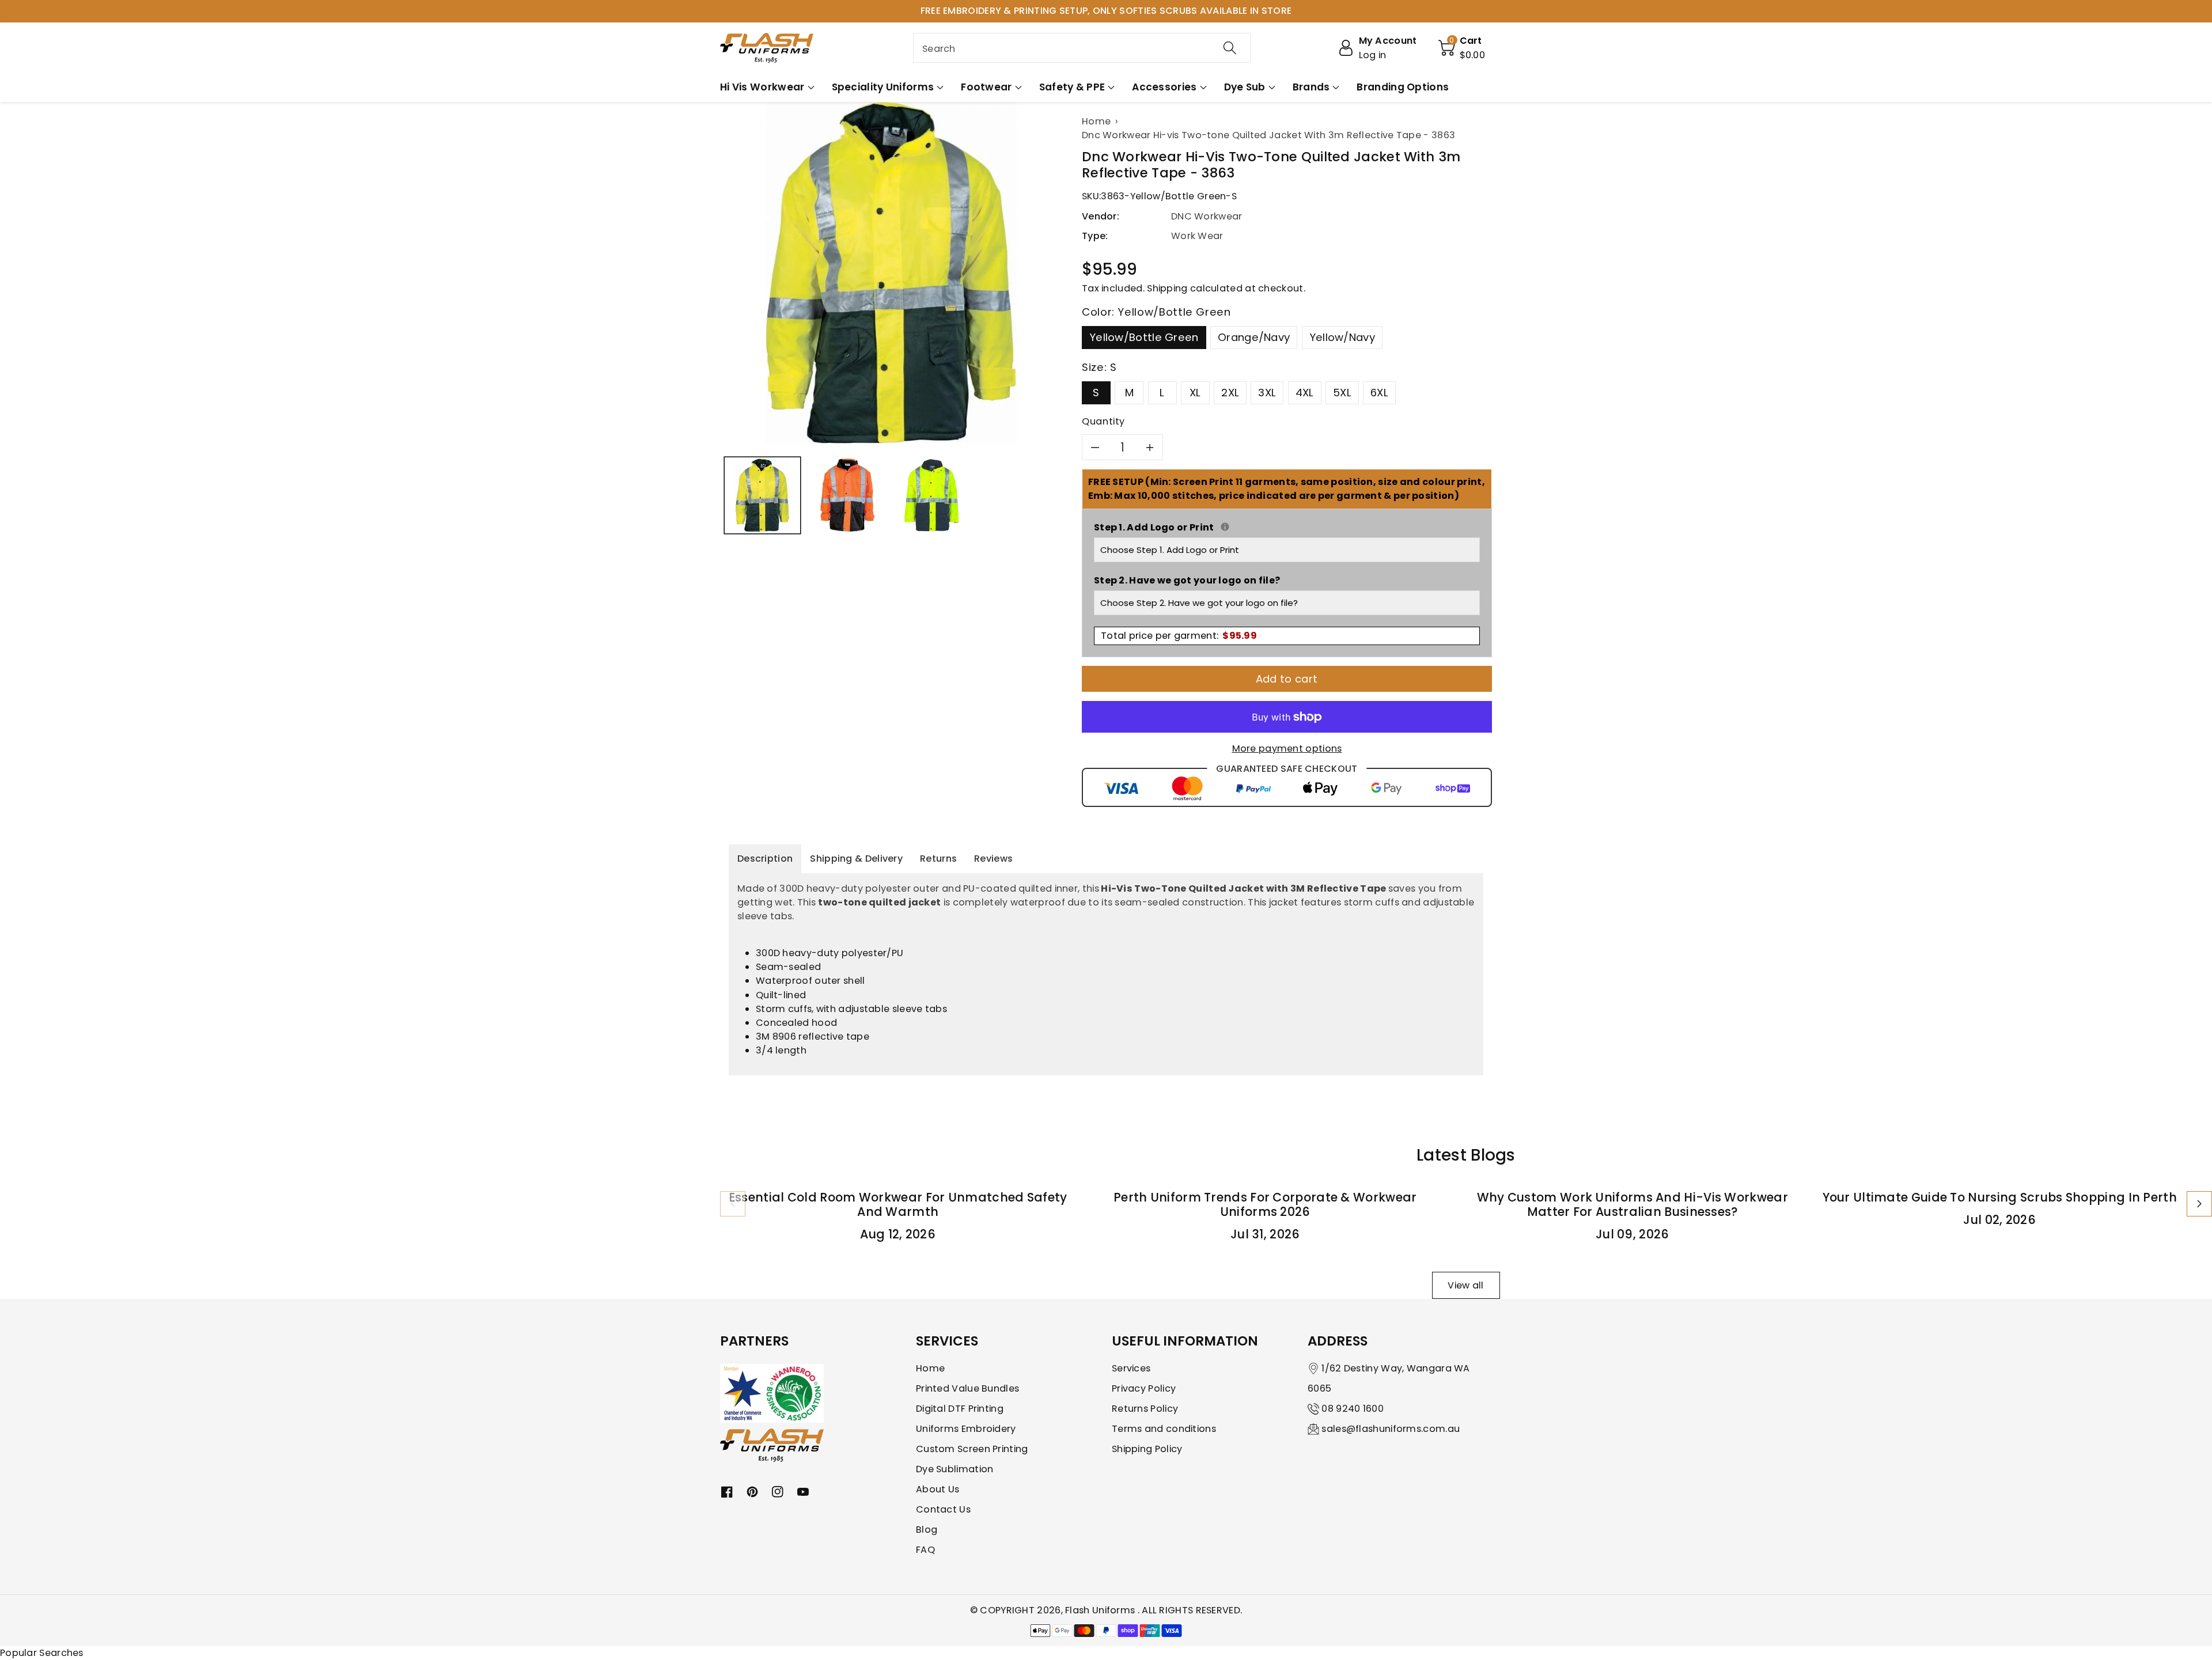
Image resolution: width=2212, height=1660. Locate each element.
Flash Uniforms (1101, 1610)
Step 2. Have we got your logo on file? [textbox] (1187, 580)
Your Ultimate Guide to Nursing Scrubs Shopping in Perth (2000, 1197)
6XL (1379, 393)
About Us (938, 1489)
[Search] (1230, 48)
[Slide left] (733, 1204)
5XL (1342, 393)
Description (765, 859)
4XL (1305, 393)
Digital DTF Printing (960, 1409)
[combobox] (1082, 48)
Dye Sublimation (955, 1469)
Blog (927, 1530)
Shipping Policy (1147, 1449)
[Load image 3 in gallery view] (932, 495)
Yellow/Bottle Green (1144, 337)
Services (1131, 1368)
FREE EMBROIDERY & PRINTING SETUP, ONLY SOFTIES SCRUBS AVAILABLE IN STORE (1106, 11)
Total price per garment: (1179, 636)
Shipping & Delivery (856, 859)
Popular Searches (42, 1653)
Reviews (993, 859)
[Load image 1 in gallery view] (762, 495)
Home (930, 1368)
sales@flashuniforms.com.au (1391, 1429)
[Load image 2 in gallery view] (847, 495)
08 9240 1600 (1353, 1409)
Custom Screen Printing (972, 1449)
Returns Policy (1145, 1409)
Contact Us (943, 1509)
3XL (1267, 393)
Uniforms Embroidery (966, 1429)
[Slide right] (2199, 1204)
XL (1195, 393)
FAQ (925, 1550)
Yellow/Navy (1342, 337)
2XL (1230, 393)
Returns (938, 859)
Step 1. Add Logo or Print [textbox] (1287, 527)
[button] (1462, 48)
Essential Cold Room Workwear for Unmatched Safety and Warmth (898, 1204)
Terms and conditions (1164, 1429)
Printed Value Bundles (967, 1388)
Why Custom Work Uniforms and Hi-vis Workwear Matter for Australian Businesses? (1633, 1204)
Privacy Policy (1144, 1388)
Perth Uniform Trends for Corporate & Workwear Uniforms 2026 (1265, 1204)
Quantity (1103, 421)
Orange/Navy (1254, 337)
